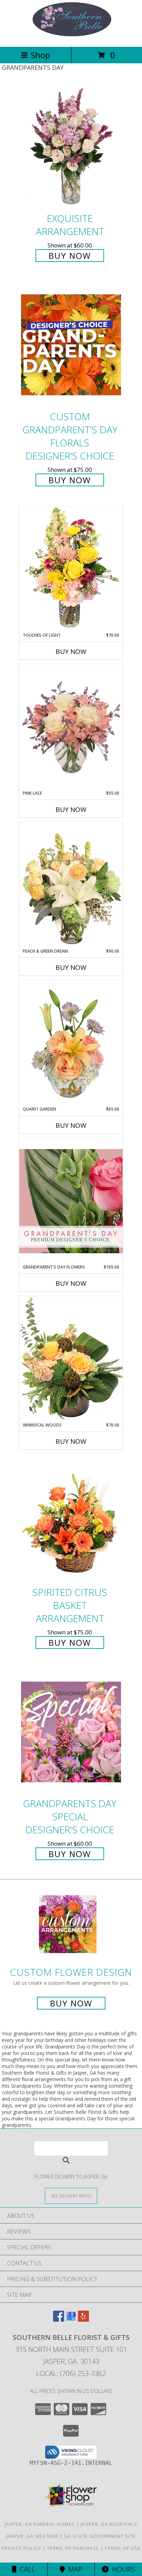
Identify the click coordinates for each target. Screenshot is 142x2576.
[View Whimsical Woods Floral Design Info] (71, 1359)
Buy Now (70, 256)
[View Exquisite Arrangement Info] (71, 146)
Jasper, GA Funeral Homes (40, 2524)
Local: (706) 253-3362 (71, 2373)
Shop (40, 55)
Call (26, 2569)
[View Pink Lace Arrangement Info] (71, 727)
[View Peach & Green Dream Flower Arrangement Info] (71, 885)
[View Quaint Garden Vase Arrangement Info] (71, 1043)
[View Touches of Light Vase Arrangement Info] (71, 569)
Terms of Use (123, 2548)
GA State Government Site (100, 2536)
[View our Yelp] (83, 2319)
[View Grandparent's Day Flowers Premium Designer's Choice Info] (71, 1201)
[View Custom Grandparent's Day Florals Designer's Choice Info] (71, 345)
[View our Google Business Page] (71, 2319)
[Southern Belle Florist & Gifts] (71, 37)
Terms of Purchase (73, 2548)
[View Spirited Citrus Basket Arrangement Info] (71, 1520)
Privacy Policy (21, 2548)
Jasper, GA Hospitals (109, 2524)
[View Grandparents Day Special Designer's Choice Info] (71, 1732)
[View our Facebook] (59, 2319)
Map (74, 2569)
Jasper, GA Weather (32, 2536)
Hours (122, 2569)
